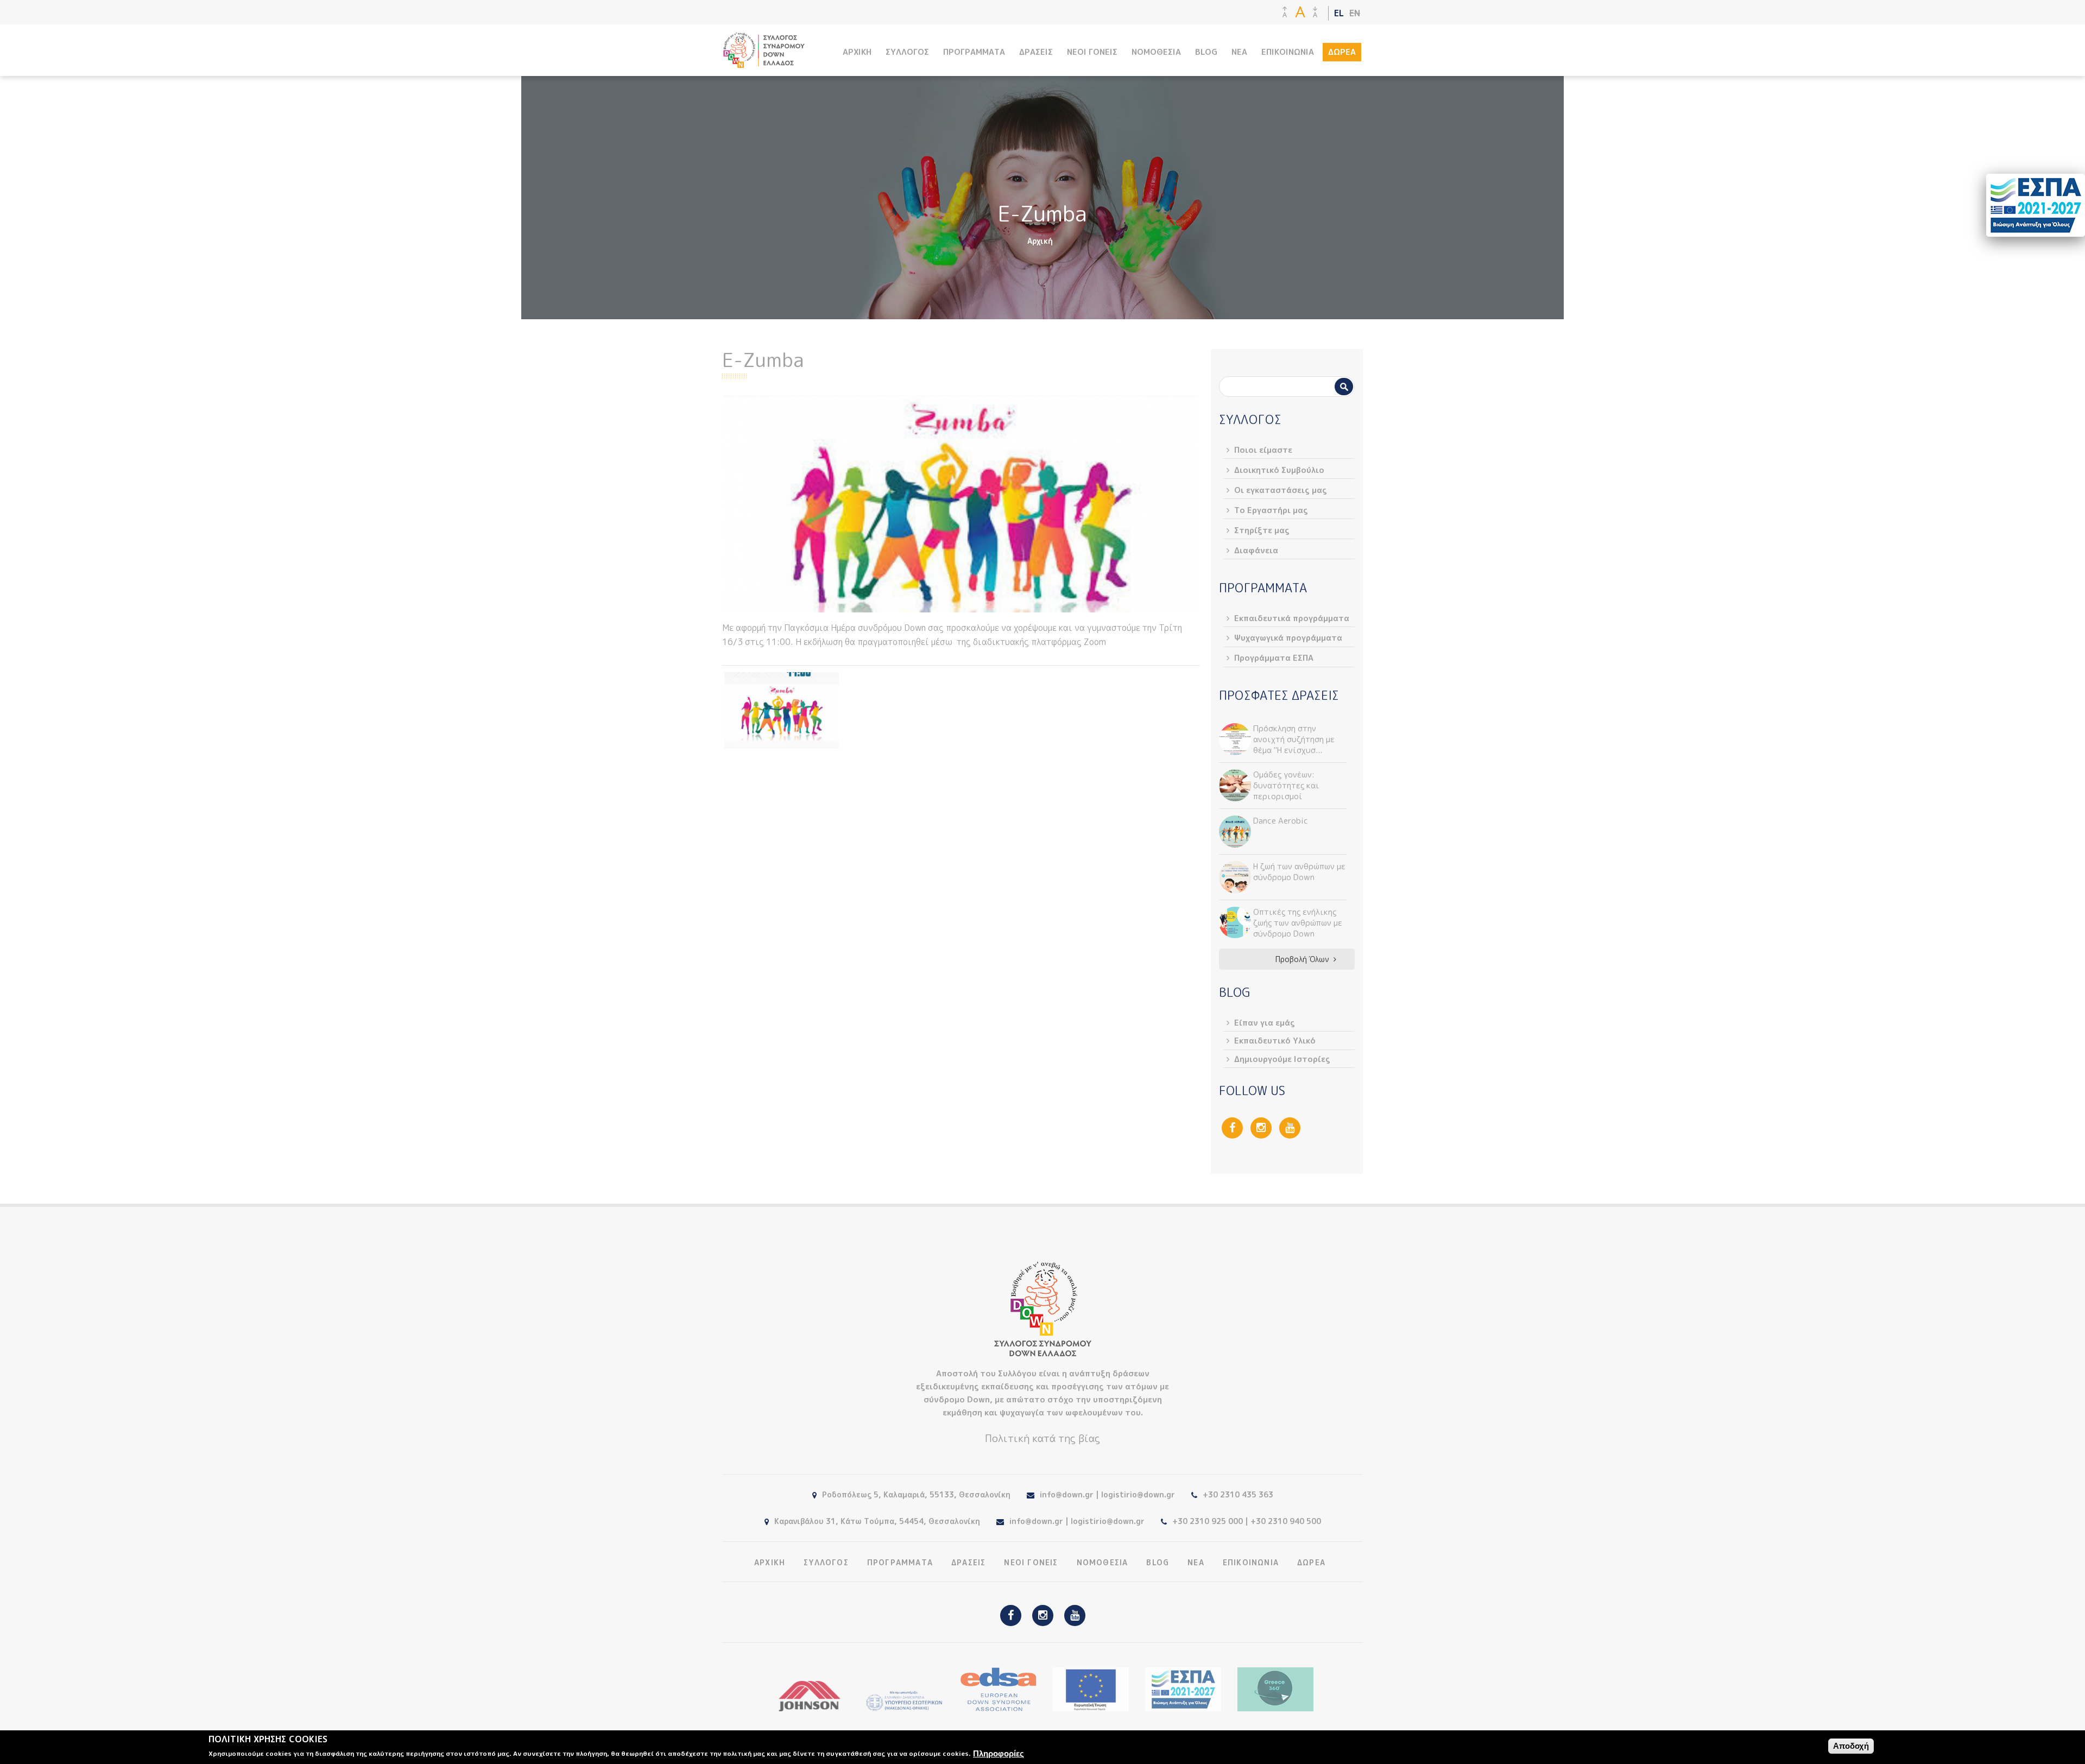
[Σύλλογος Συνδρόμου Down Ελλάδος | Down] (764, 62)
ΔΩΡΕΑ (1342, 52)
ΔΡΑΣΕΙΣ (1036, 52)
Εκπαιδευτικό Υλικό (1275, 1041)
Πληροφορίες (999, 1753)
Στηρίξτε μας (1262, 530)
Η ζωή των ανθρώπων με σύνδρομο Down (1299, 872)
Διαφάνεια (1256, 550)
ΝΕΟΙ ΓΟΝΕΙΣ (1092, 52)
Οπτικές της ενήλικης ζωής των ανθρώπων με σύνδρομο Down (1298, 923)
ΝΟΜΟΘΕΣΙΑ (1156, 52)
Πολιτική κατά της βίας (1042, 1438)
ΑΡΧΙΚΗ (857, 52)
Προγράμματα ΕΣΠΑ (1274, 658)
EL (1339, 13)
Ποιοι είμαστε (1263, 450)
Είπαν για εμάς (1265, 1023)
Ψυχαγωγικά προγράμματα (1288, 638)
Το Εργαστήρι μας (1271, 510)
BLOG (1206, 52)
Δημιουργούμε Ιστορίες (1282, 1059)
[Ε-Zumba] (782, 710)
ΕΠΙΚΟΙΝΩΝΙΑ (1288, 52)
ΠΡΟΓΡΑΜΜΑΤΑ (974, 52)
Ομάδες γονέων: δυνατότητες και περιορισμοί (1286, 785)
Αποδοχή (1851, 1746)
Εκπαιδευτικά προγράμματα (1292, 618)
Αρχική (1040, 241)
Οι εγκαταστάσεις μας (1281, 490)
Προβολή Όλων (1302, 959)
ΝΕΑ (1239, 52)
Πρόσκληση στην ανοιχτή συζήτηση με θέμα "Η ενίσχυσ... (1294, 739)
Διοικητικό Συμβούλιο (1279, 470)
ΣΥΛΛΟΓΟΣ (907, 52)
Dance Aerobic (1281, 821)
